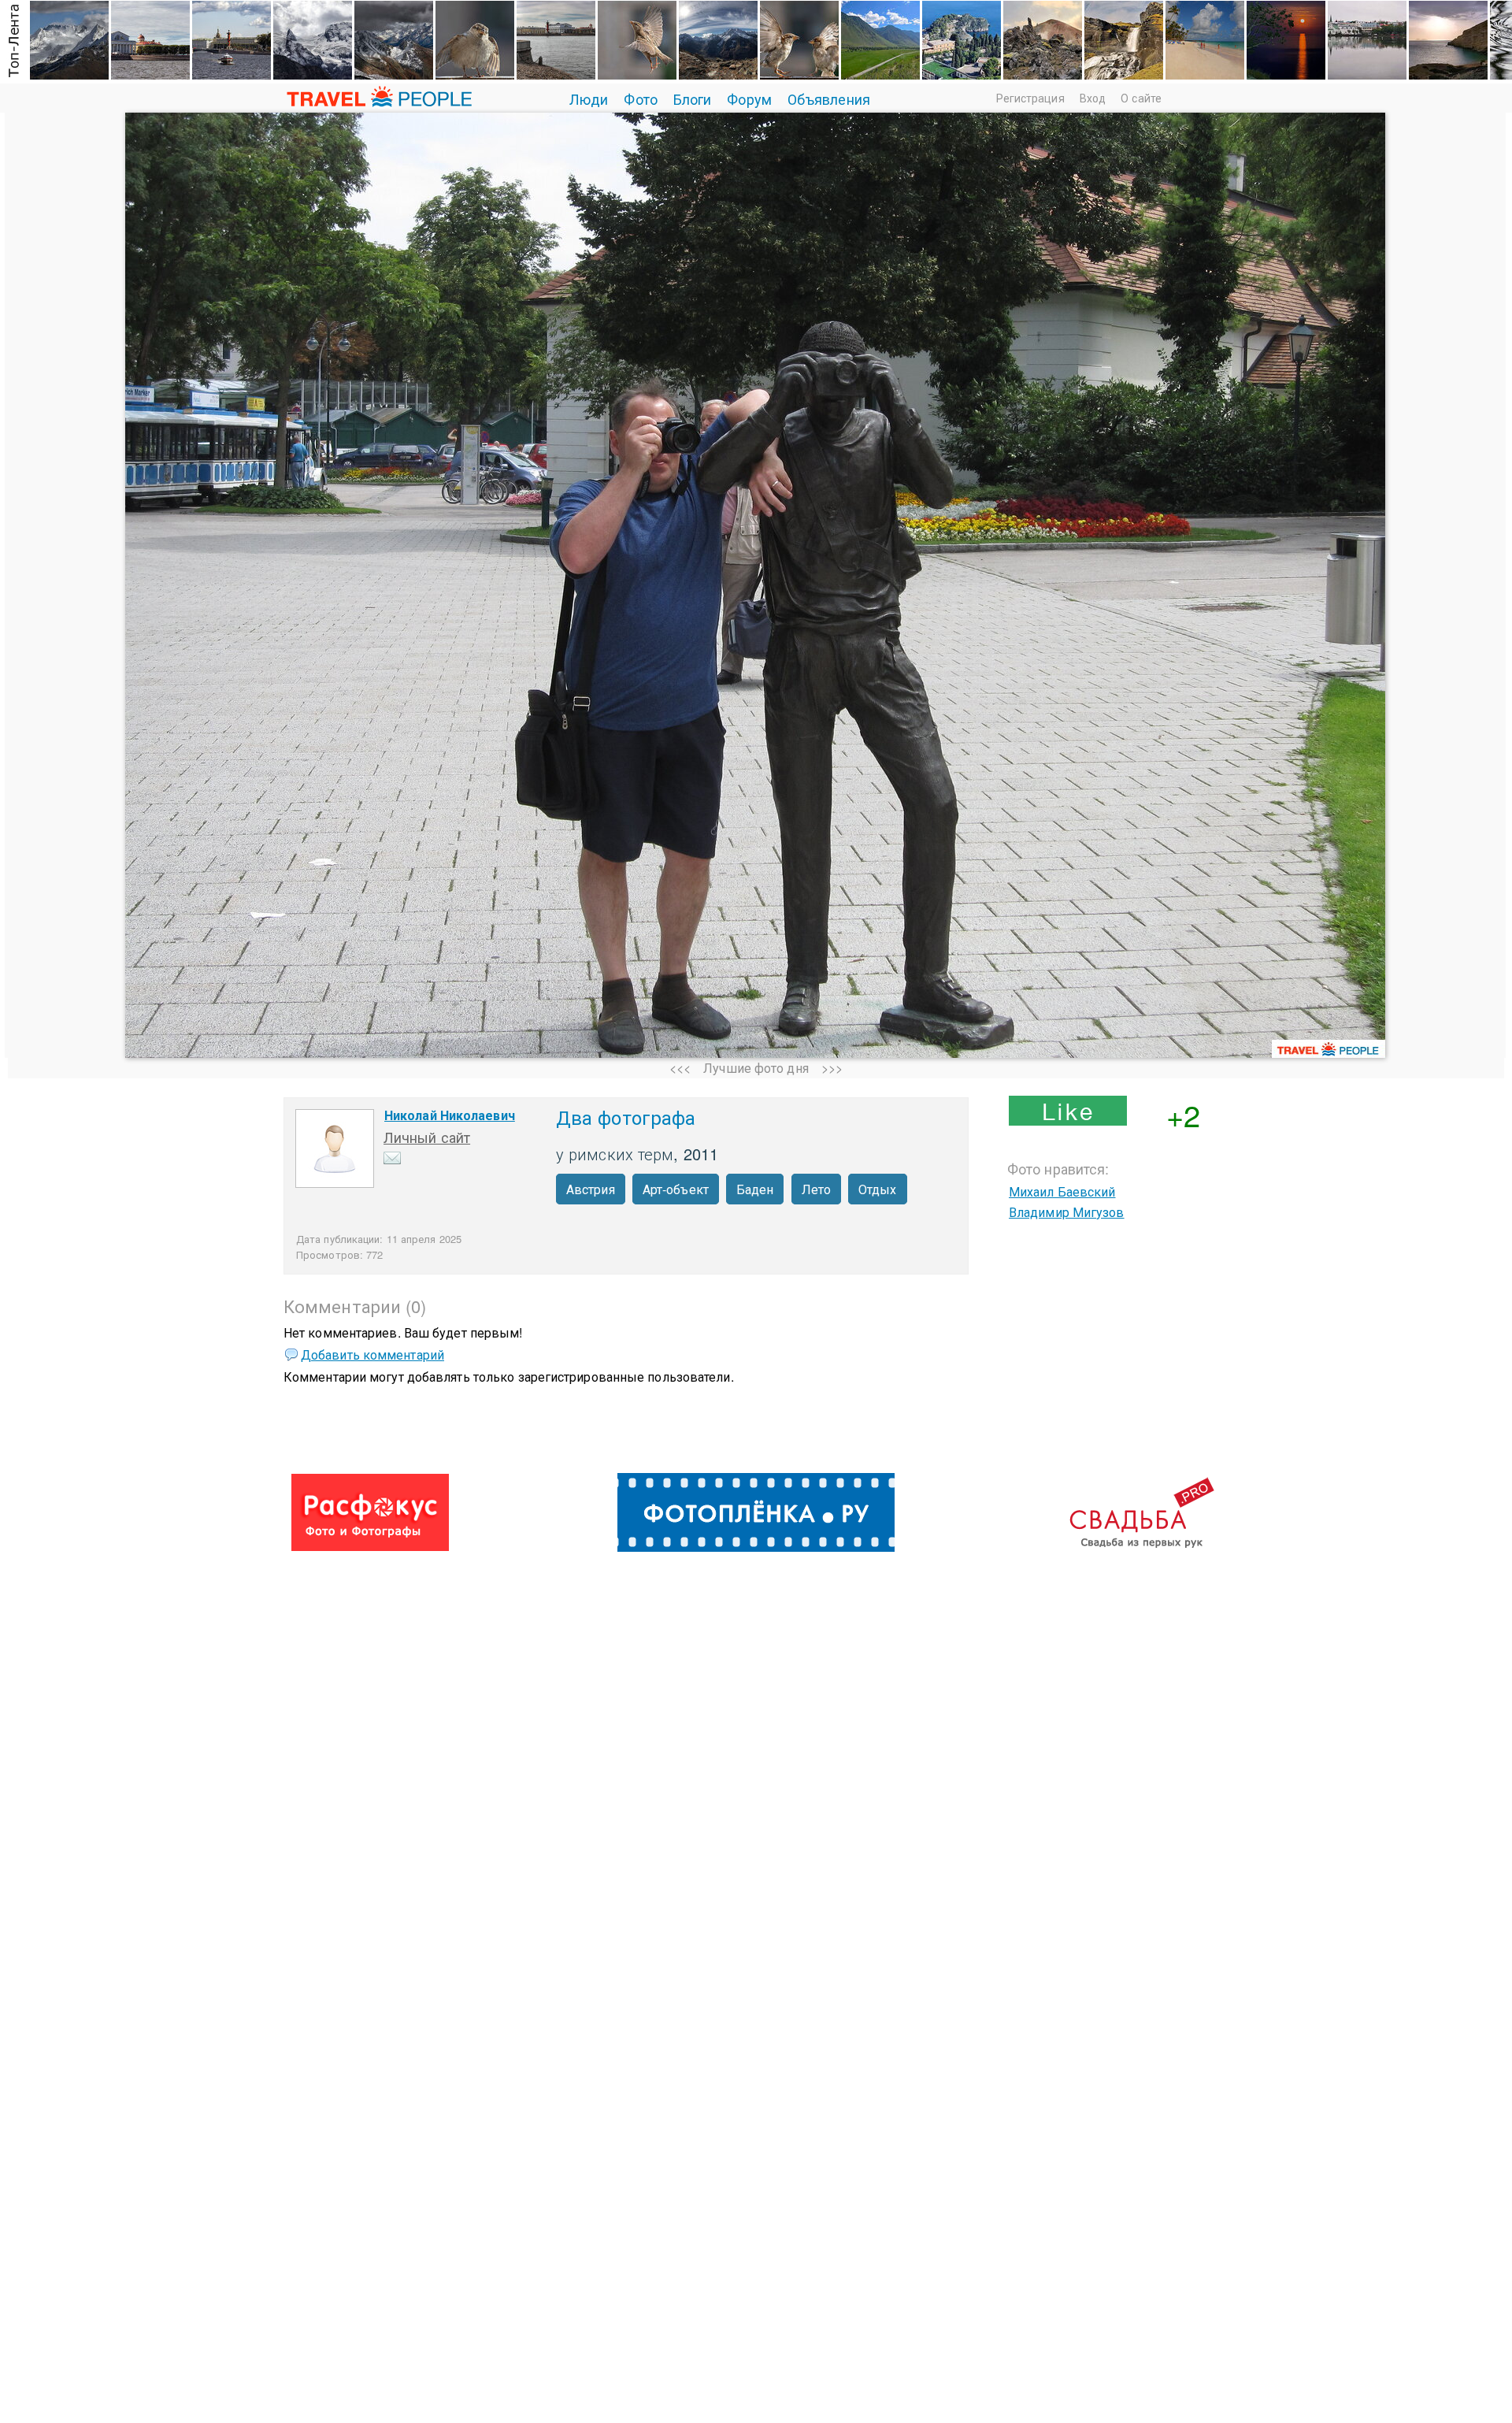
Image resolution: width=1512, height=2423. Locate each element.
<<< (680, 1068)
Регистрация (1030, 98)
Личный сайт (427, 1137)
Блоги (693, 98)
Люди (589, 98)
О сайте (1141, 98)
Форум (749, 98)
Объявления (829, 98)
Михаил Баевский (1062, 1191)
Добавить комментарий (372, 1354)
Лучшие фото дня (756, 1068)
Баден (755, 1189)
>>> (832, 1068)
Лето (816, 1189)
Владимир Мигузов (1067, 1212)
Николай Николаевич (450, 1115)
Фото (640, 98)
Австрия (591, 1189)
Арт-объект (676, 1189)
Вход (1093, 98)
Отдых (878, 1189)
